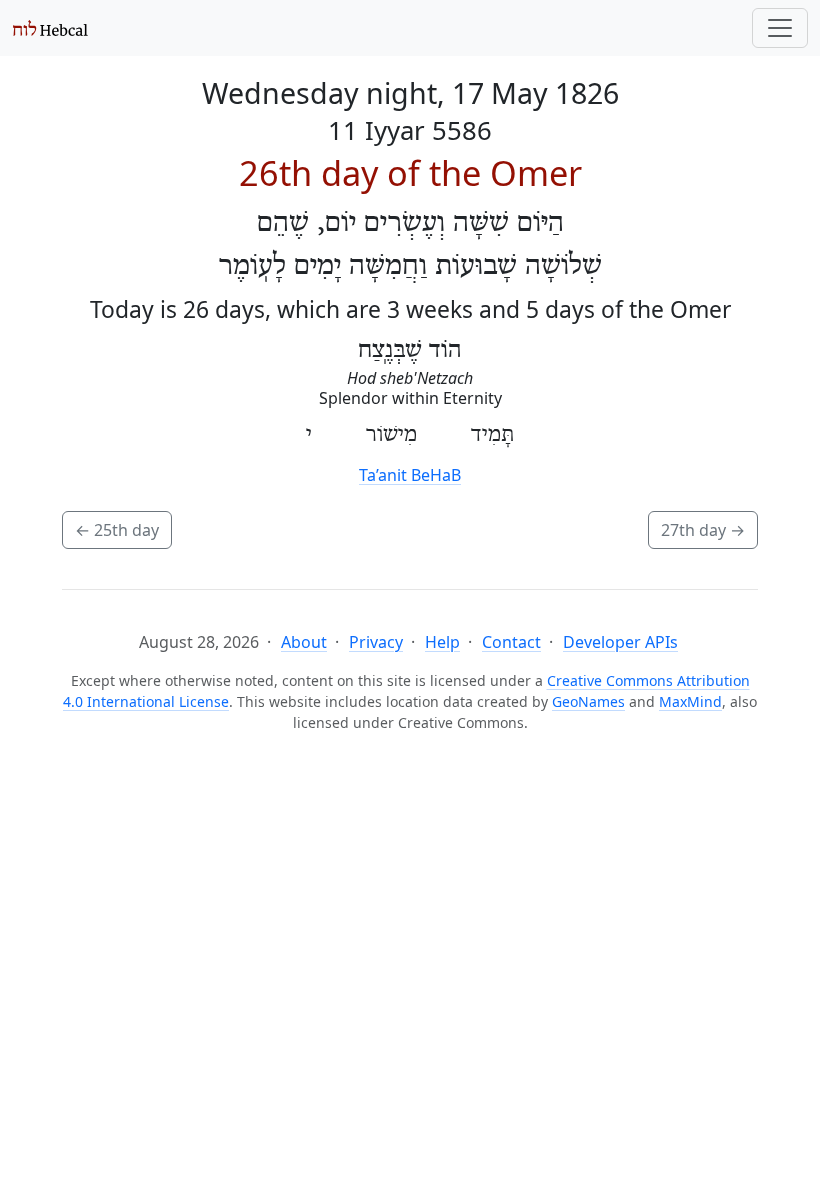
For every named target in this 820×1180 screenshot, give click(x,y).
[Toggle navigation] (780, 28)
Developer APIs (620, 642)
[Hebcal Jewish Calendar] (50, 28)
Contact (511, 642)
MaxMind (690, 701)
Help (442, 642)
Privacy (376, 642)
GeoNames (588, 701)
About (304, 642)
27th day (703, 530)
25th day (117, 530)
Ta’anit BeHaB (410, 475)
